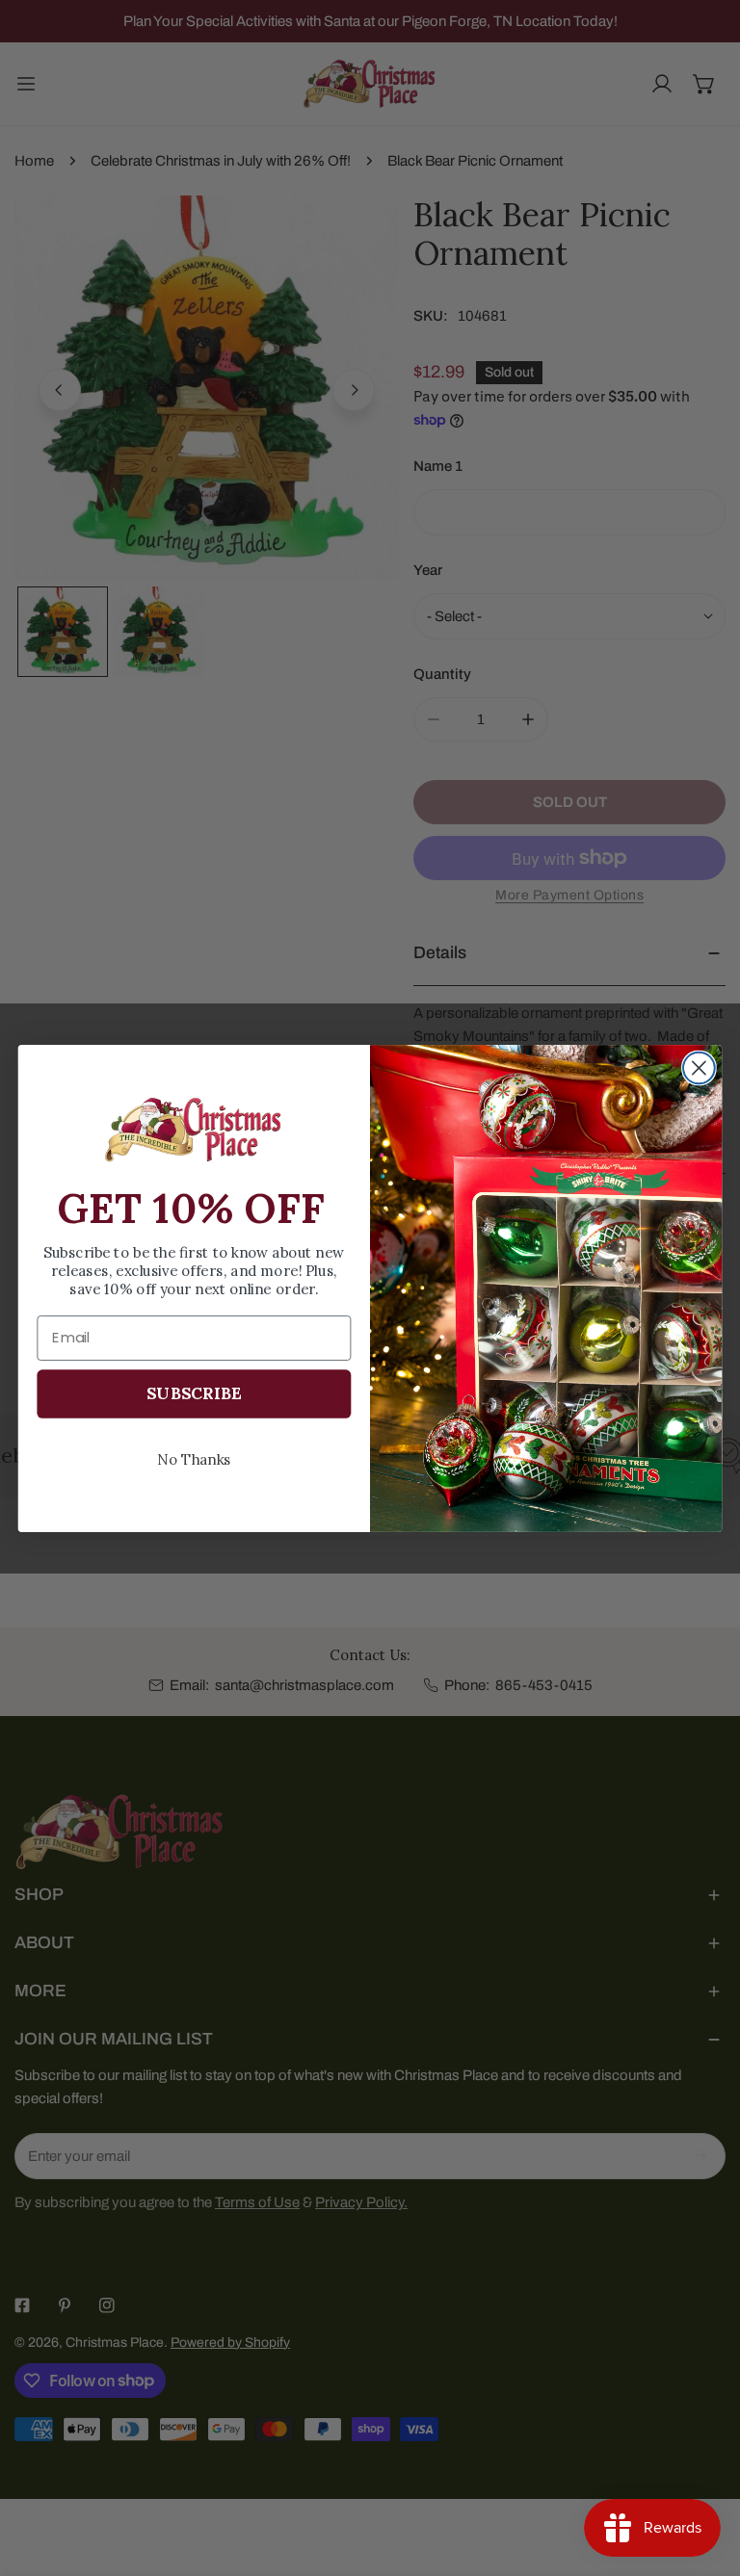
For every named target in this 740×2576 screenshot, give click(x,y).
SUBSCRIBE (194, 1392)
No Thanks (194, 1458)
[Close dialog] (699, 1067)
